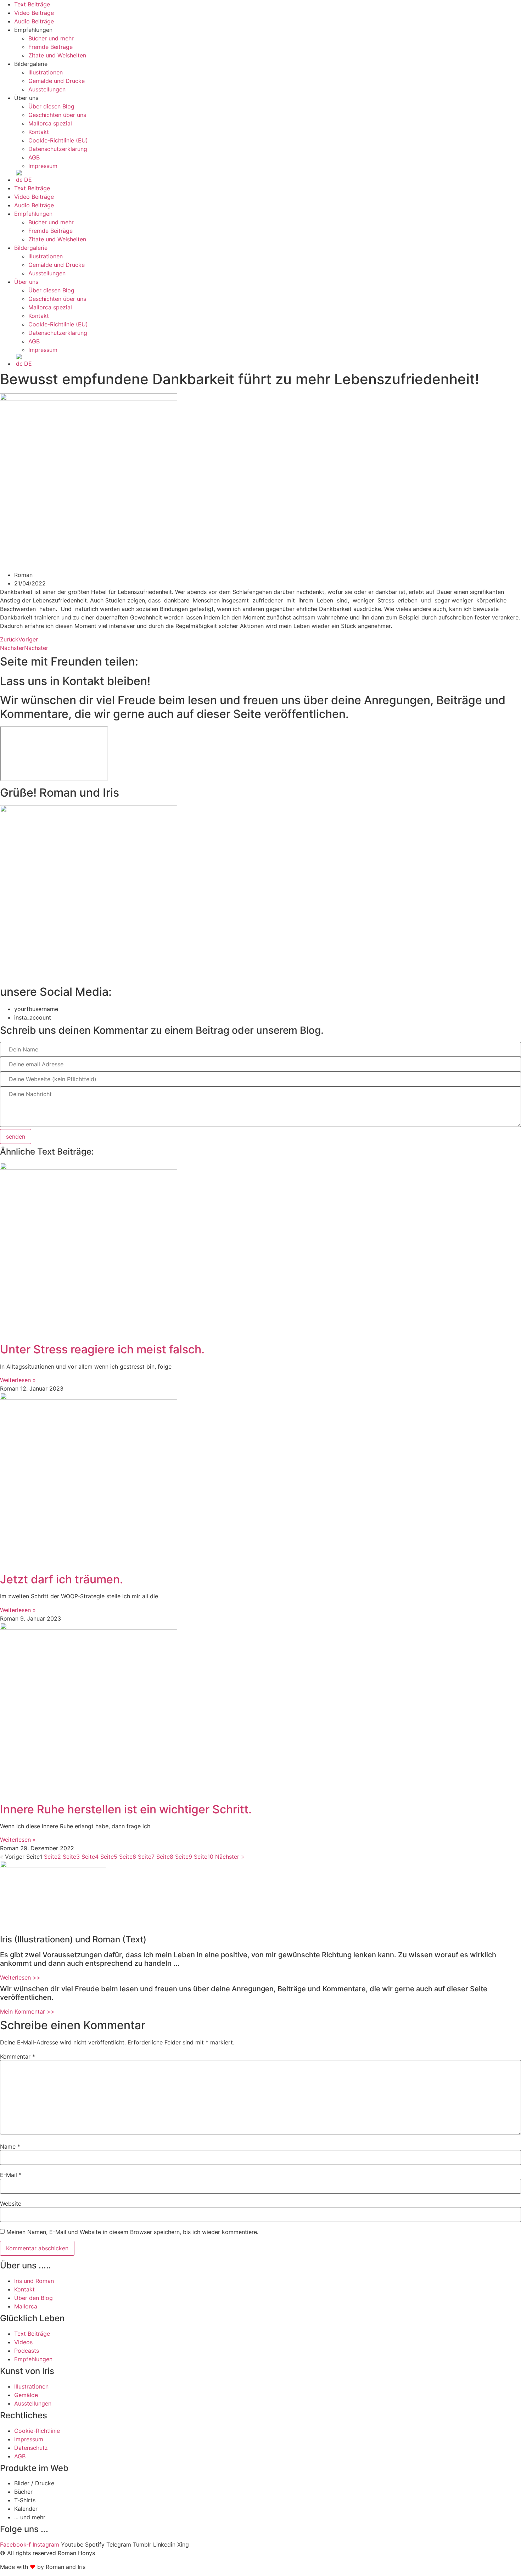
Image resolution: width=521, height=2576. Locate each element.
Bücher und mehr (51, 38)
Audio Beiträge (34, 21)
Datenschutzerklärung (58, 149)
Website (11, 2204)
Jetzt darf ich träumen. (61, 1579)
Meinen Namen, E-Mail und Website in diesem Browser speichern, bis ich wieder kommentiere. (132, 2232)
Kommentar (18, 2056)
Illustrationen (46, 72)
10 (204, 1857)
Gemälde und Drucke (57, 81)
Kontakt (39, 132)
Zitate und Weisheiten (57, 55)
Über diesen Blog (51, 106)
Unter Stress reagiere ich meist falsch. (102, 1349)
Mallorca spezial (50, 123)
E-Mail (11, 2175)
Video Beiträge (34, 13)
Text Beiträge (32, 4)
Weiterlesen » (18, 1380)
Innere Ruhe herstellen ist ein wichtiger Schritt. (126, 1809)
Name (10, 2146)
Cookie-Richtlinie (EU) (58, 140)
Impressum (43, 166)
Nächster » (230, 1857)
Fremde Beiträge (51, 47)
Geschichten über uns (57, 115)
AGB (34, 157)
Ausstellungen (47, 89)
